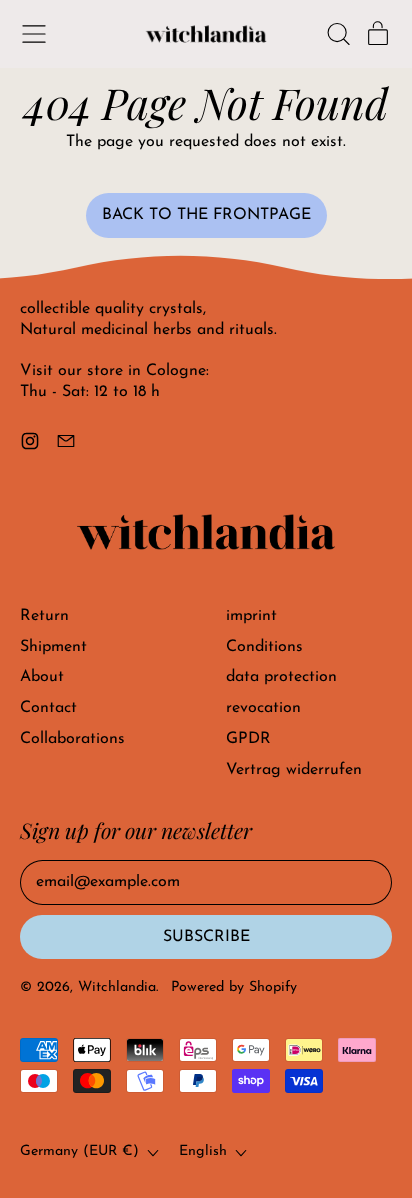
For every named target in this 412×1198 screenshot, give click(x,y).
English (203, 1151)
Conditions (264, 647)
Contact (48, 708)
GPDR (248, 739)
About (42, 677)
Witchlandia (117, 987)
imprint (251, 616)
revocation (263, 708)
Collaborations (72, 739)
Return (44, 616)
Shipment (53, 647)
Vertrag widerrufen (294, 770)
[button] (338, 34)
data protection (281, 677)
